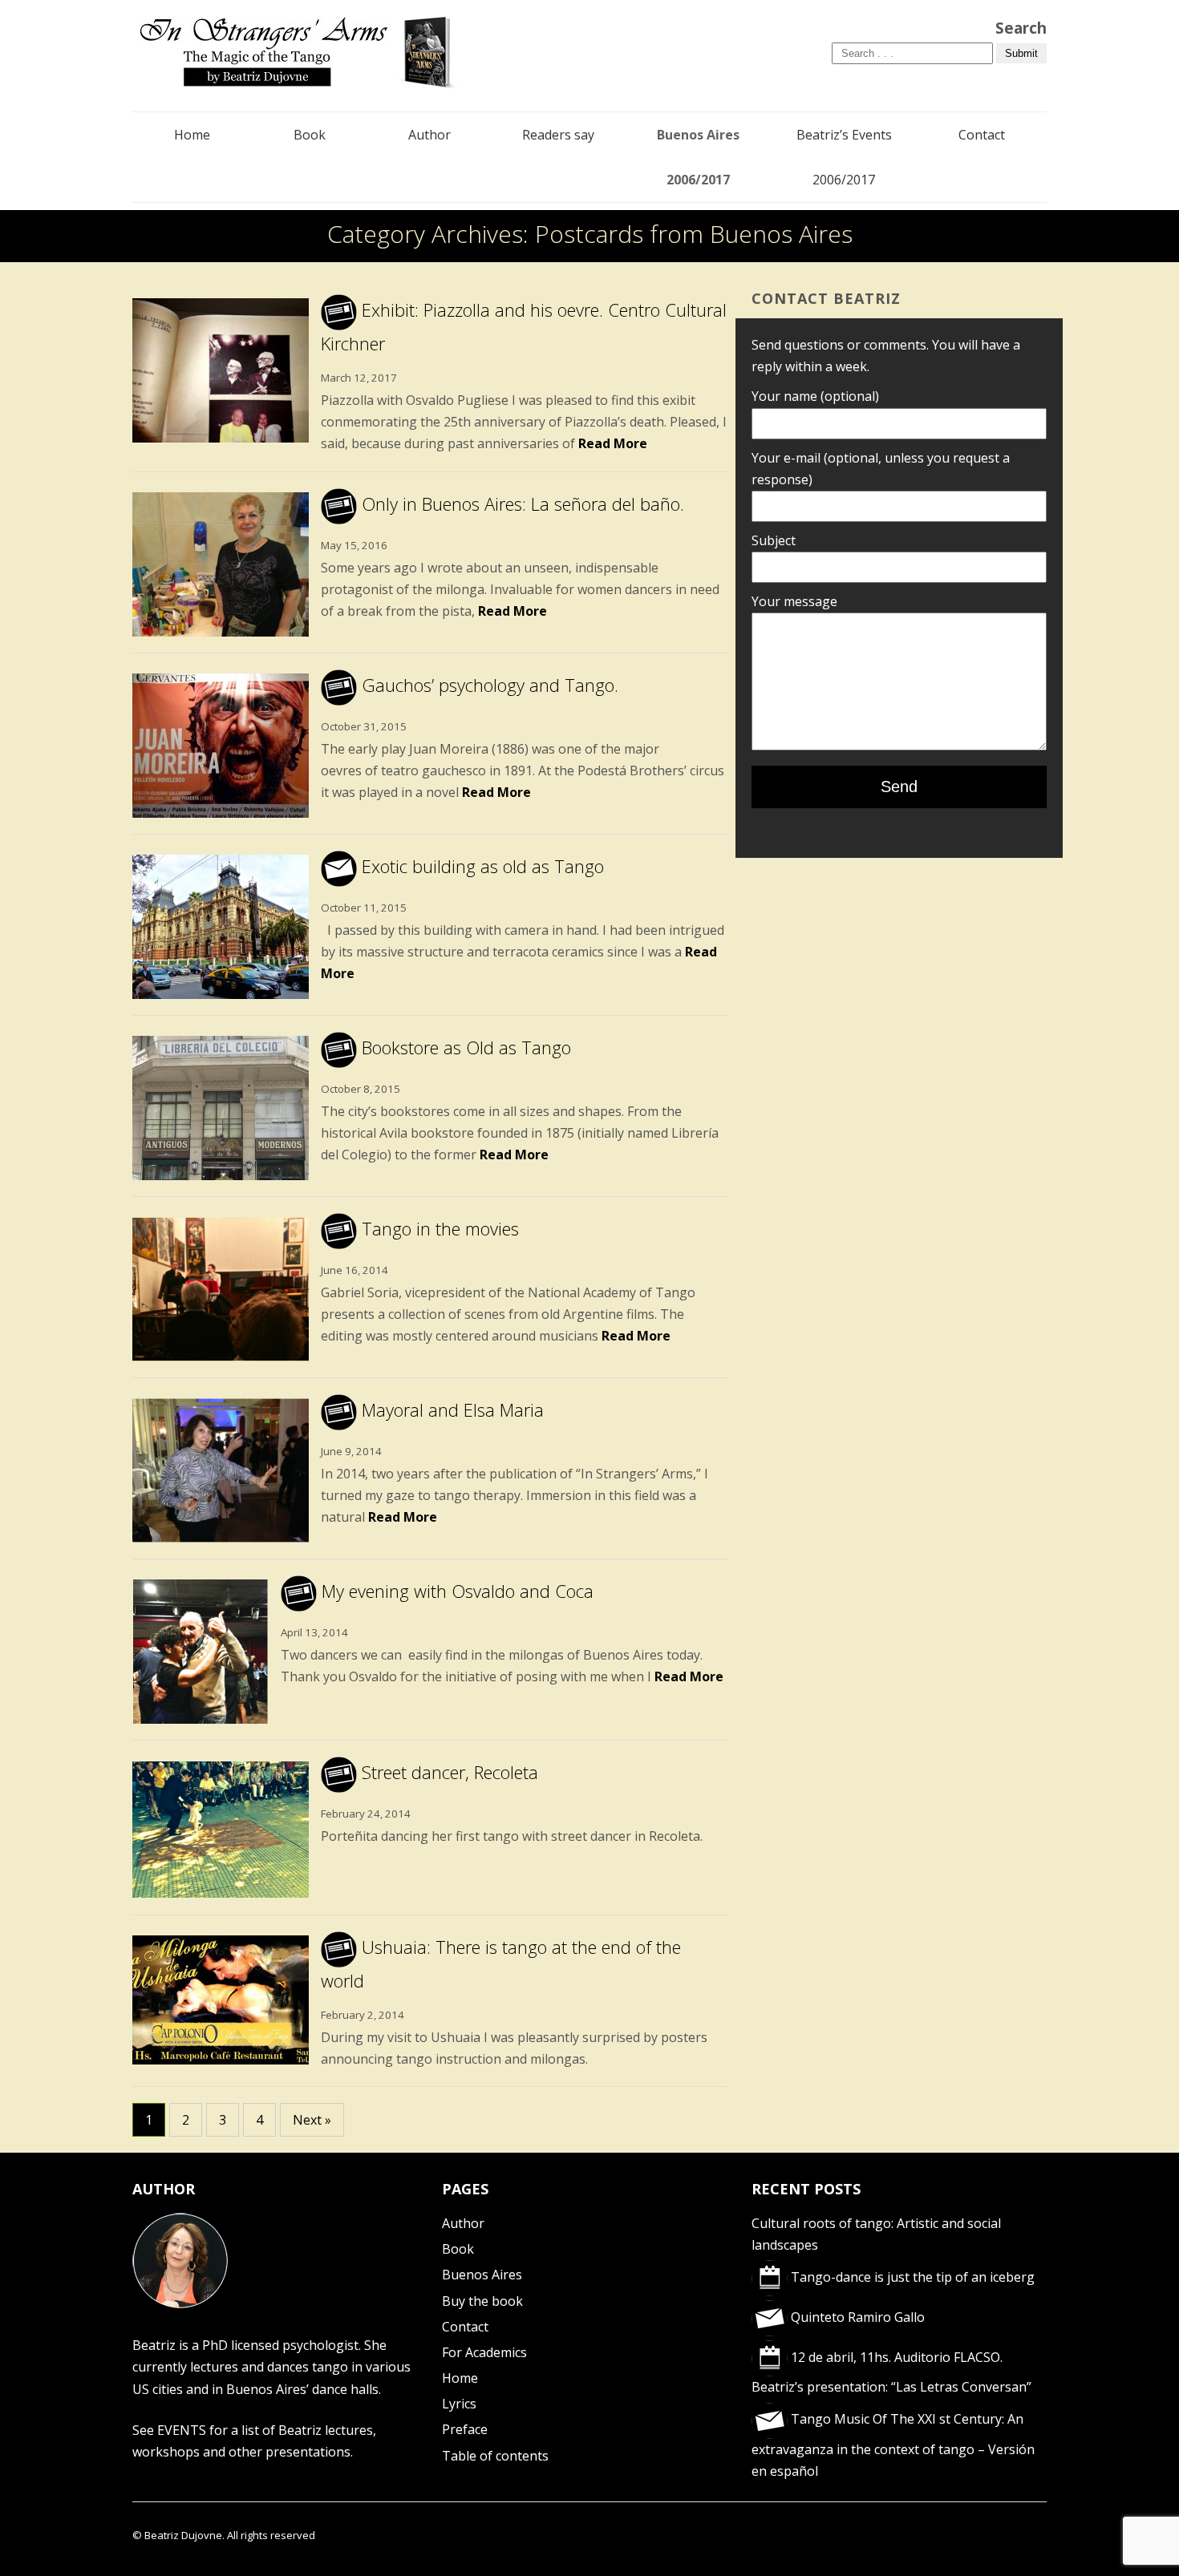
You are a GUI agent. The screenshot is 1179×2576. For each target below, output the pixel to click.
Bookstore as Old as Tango (464, 1047)
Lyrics (459, 2404)
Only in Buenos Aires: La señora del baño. (521, 503)
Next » (312, 2120)
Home (192, 135)
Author (429, 135)
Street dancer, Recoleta (448, 1772)
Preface (465, 2429)
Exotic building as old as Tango (480, 866)
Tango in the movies (438, 1228)
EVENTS (182, 2430)
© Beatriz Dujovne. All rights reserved (224, 2535)
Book (310, 135)
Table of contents (495, 2456)
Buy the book (482, 2301)
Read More (613, 443)
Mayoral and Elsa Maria (450, 1409)
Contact (982, 135)
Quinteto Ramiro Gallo (856, 2317)
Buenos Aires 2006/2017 (698, 157)
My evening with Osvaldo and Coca (455, 1591)
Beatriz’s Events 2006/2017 (844, 157)
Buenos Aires (482, 2275)
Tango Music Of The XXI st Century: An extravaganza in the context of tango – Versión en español (893, 2445)
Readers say (558, 135)
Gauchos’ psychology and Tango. (488, 685)
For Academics (484, 2352)
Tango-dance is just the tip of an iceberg (911, 2277)
